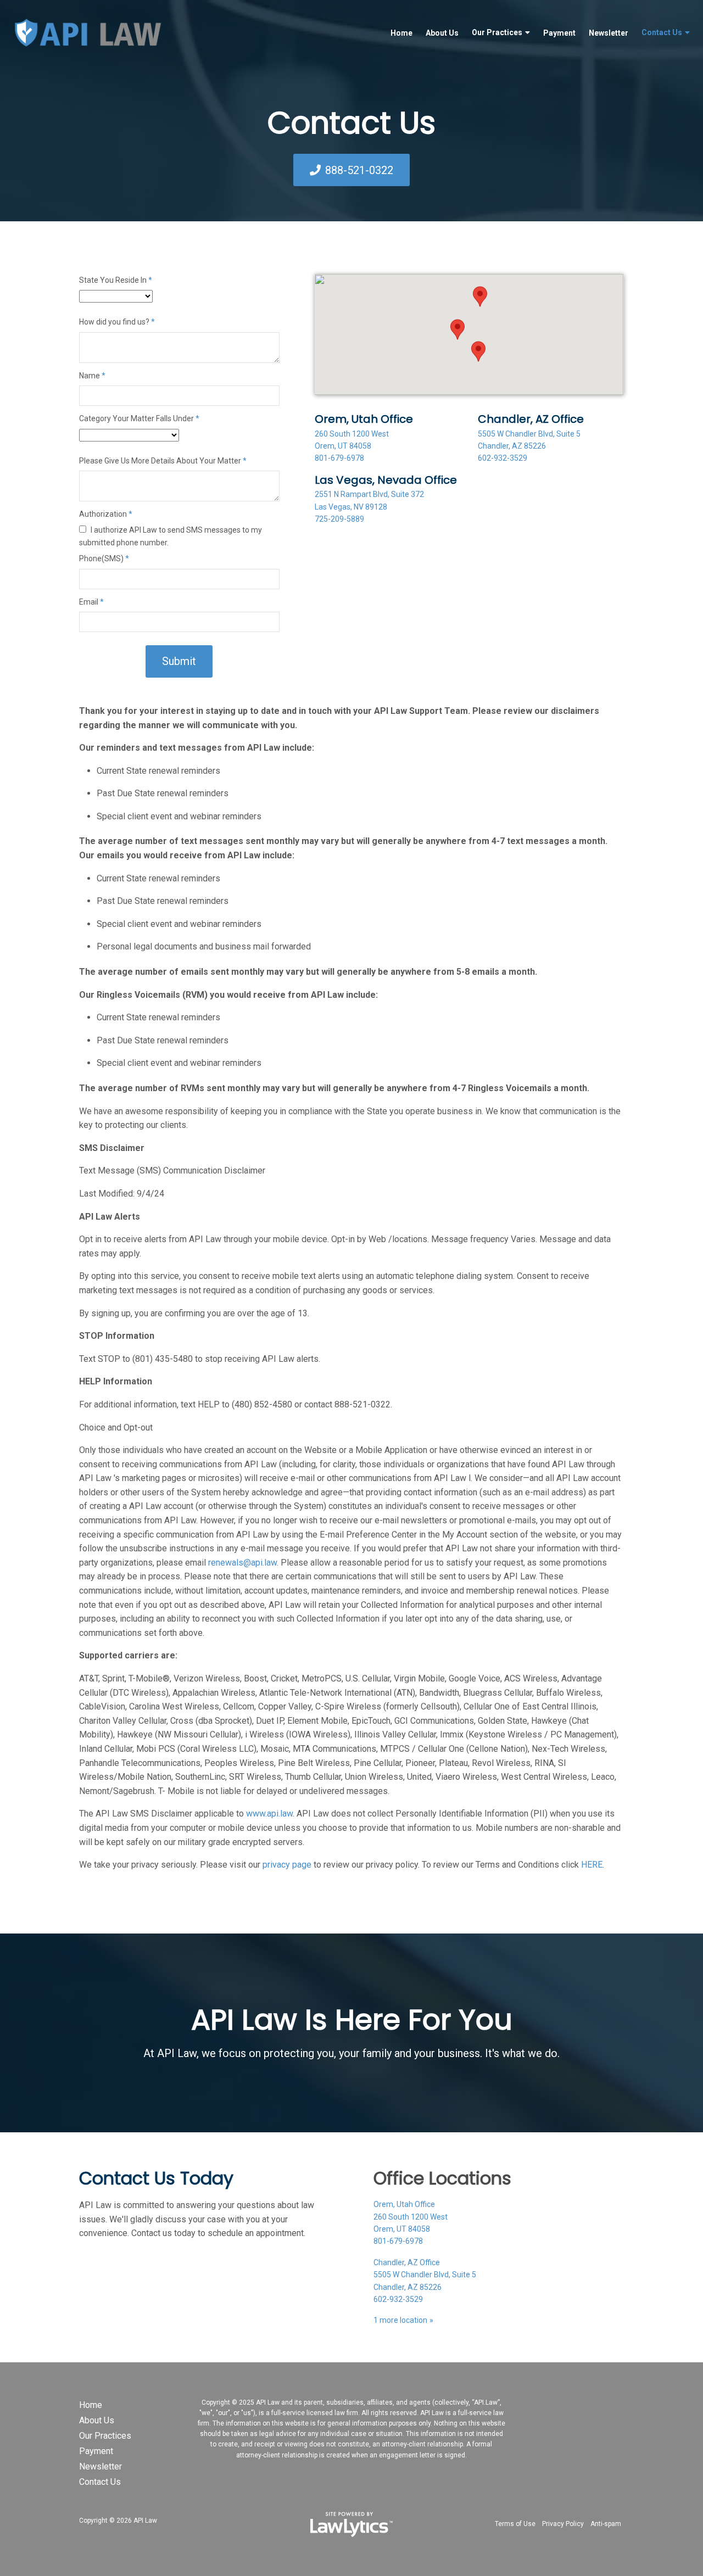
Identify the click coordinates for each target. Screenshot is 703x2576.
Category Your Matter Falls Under (139, 418)
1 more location (400, 2320)
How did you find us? (117, 322)
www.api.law (269, 1814)
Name (92, 376)
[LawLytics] (351, 2524)
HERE (592, 1865)
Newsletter (609, 33)
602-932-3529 (503, 458)
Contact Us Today (156, 2178)
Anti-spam (606, 2524)
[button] (457, 329)
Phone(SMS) (104, 558)
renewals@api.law (242, 1563)
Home (401, 33)
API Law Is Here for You (352, 2019)
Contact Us (662, 32)
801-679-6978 (339, 458)
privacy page (287, 1865)
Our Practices (497, 32)
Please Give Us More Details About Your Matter (163, 461)
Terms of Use (515, 2524)
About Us (442, 33)
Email (91, 602)
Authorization (106, 514)
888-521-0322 (359, 170)
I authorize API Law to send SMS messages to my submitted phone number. (171, 536)
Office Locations (442, 2178)
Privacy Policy (563, 2524)
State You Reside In (116, 280)
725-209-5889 (339, 519)
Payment (559, 33)
